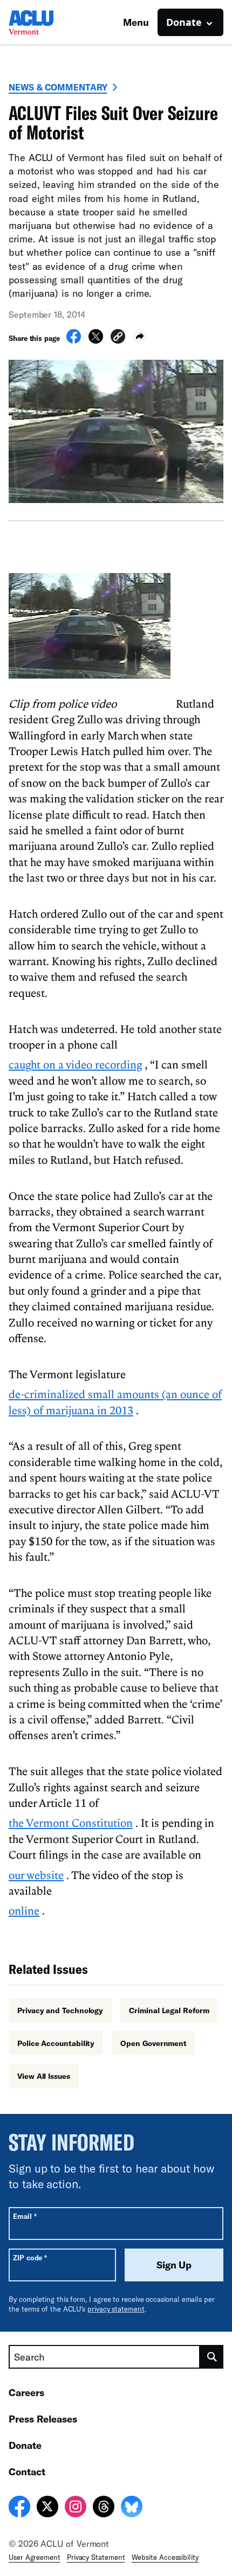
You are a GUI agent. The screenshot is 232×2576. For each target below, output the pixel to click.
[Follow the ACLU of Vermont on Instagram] (76, 2508)
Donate (25, 2445)
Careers (26, 2392)
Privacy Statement (96, 2557)
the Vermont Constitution (71, 1823)
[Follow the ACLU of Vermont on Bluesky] (132, 2508)
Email (25, 2216)
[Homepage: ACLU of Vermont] (46, 22)
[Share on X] (96, 340)
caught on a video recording (75, 1064)
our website (36, 1875)
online (24, 1910)
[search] (212, 2357)
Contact (27, 2472)
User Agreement (35, 2557)
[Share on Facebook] (74, 340)
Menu (136, 22)
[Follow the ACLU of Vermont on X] (47, 2508)
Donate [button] (184, 22)
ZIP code (30, 2257)
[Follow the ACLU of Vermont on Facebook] (19, 2508)
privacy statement (116, 2309)
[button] (118, 338)
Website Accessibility (165, 2557)
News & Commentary (58, 87)
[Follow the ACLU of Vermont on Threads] (104, 2508)
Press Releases (43, 2419)
